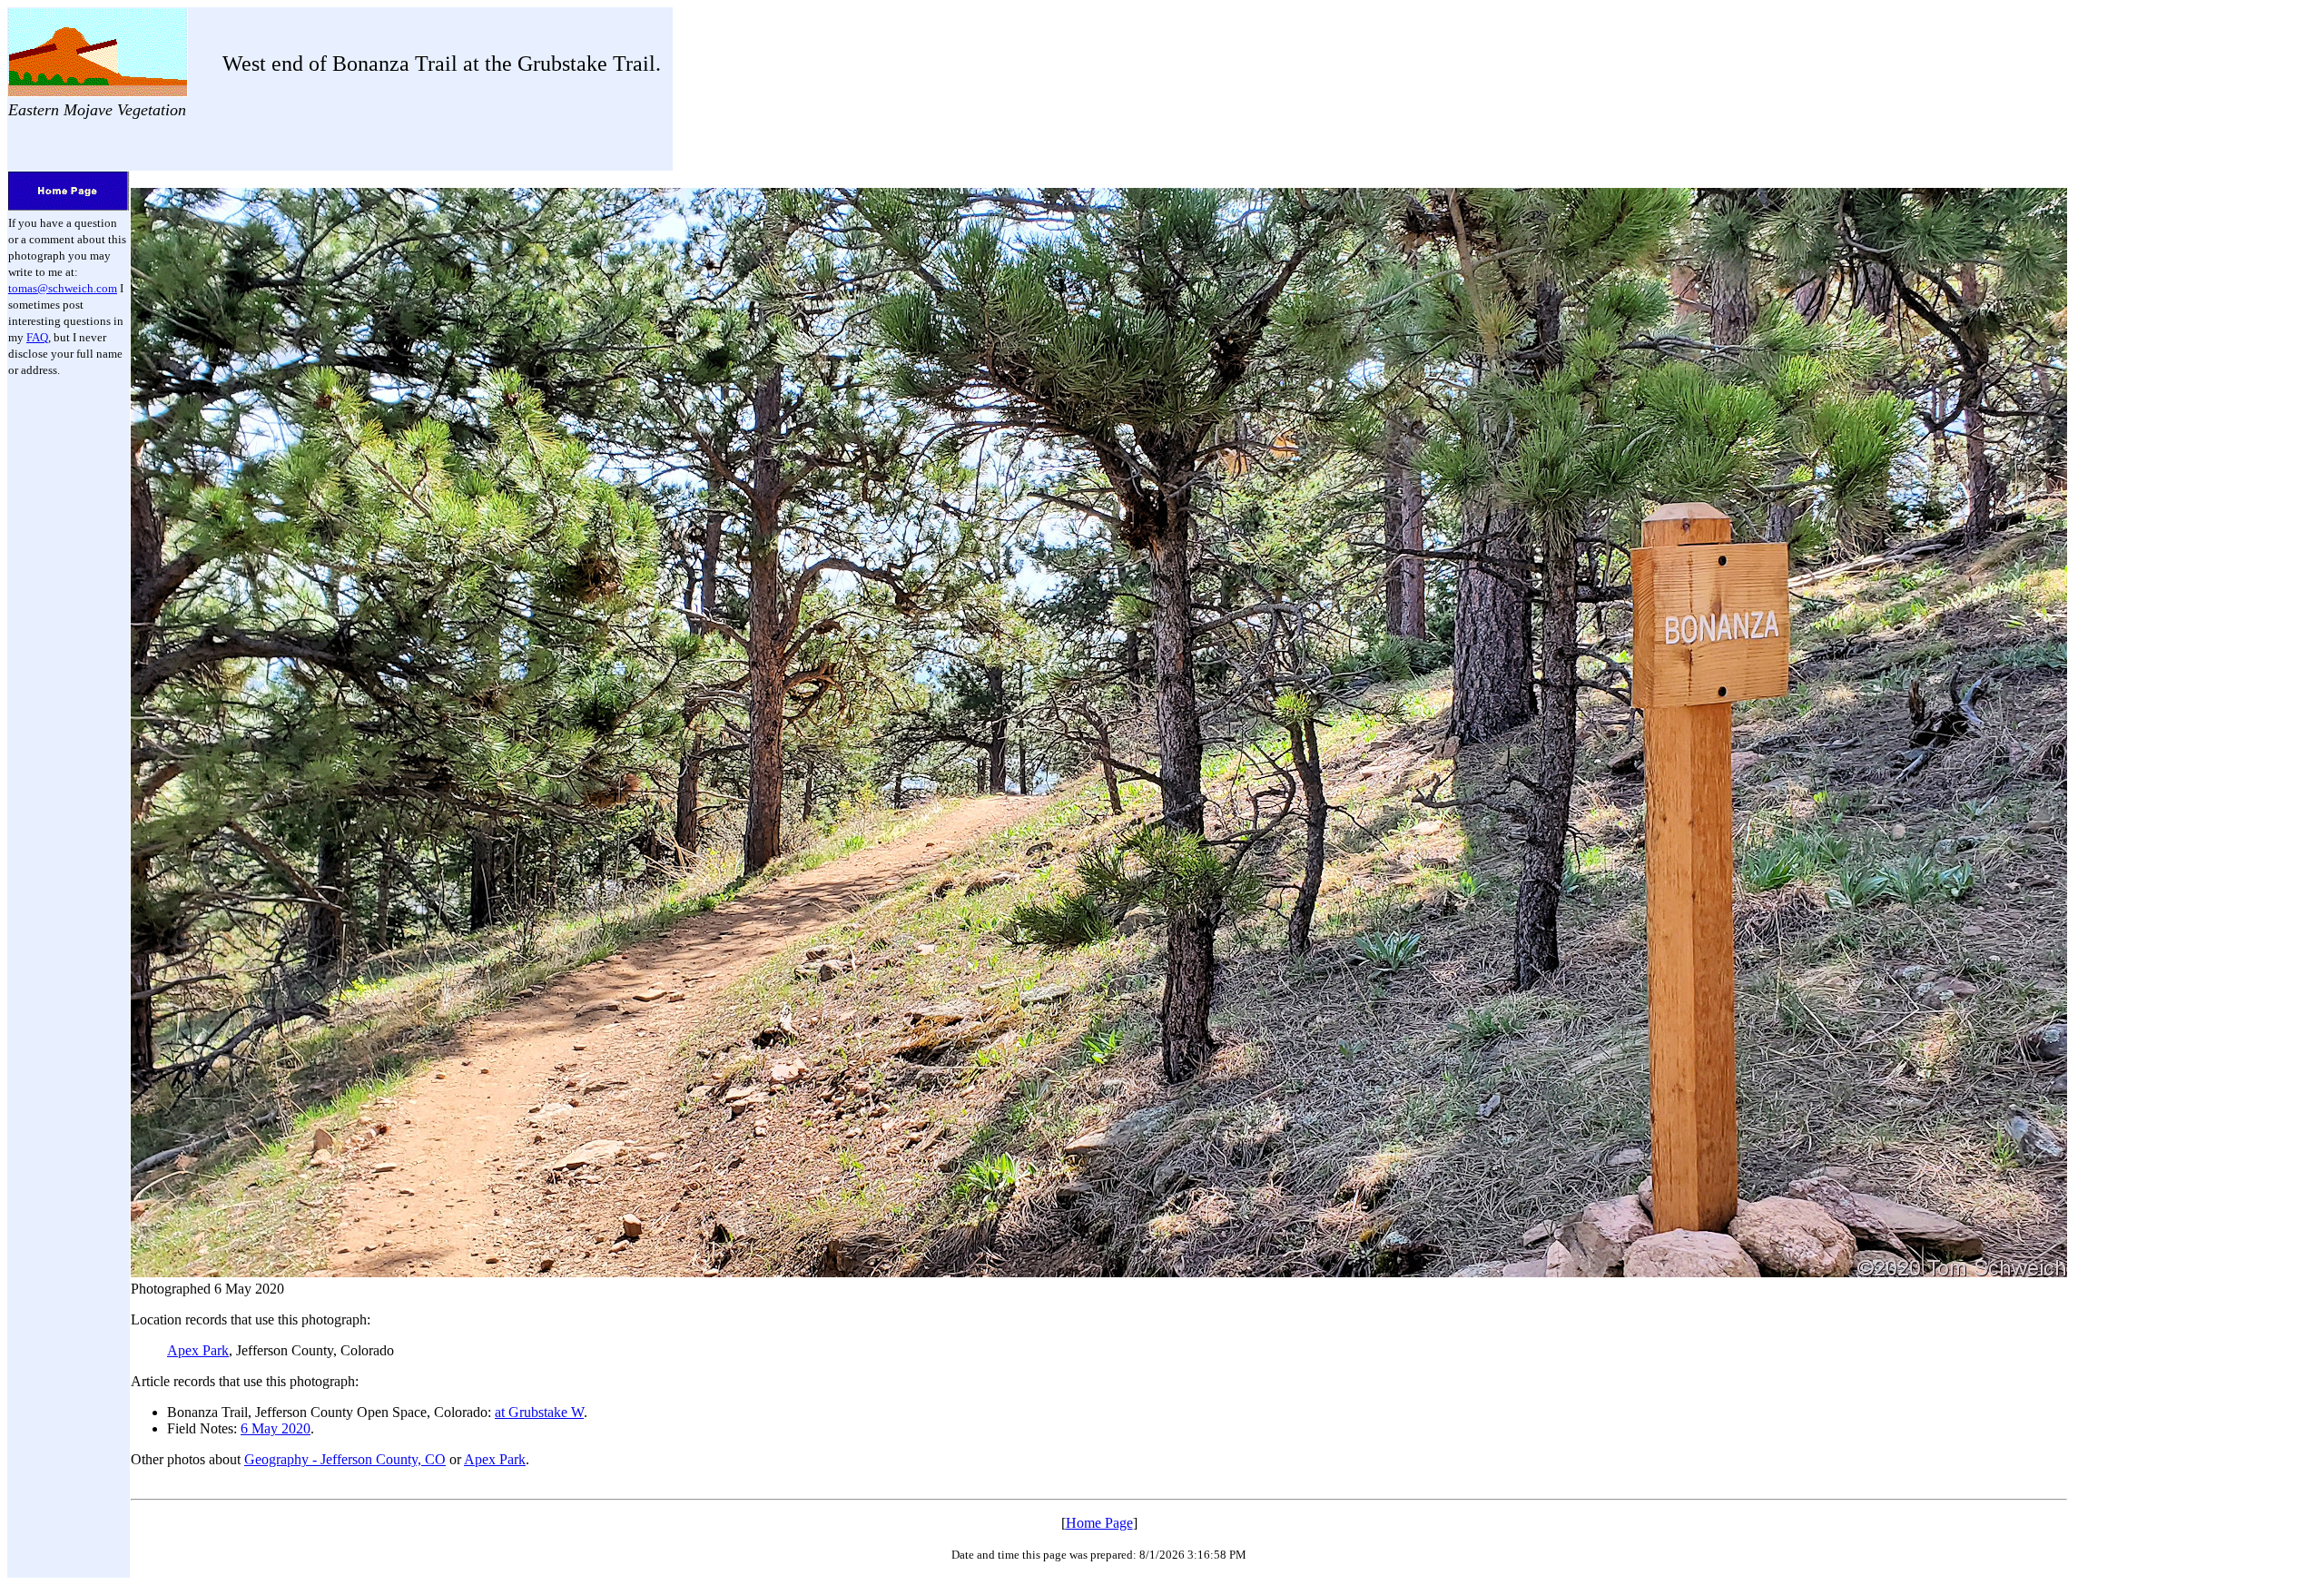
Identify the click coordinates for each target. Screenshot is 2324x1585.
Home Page (1099, 1523)
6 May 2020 (276, 1428)
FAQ (37, 337)
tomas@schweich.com (63, 288)
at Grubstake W (539, 1412)
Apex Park (198, 1350)
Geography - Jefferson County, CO (345, 1459)
